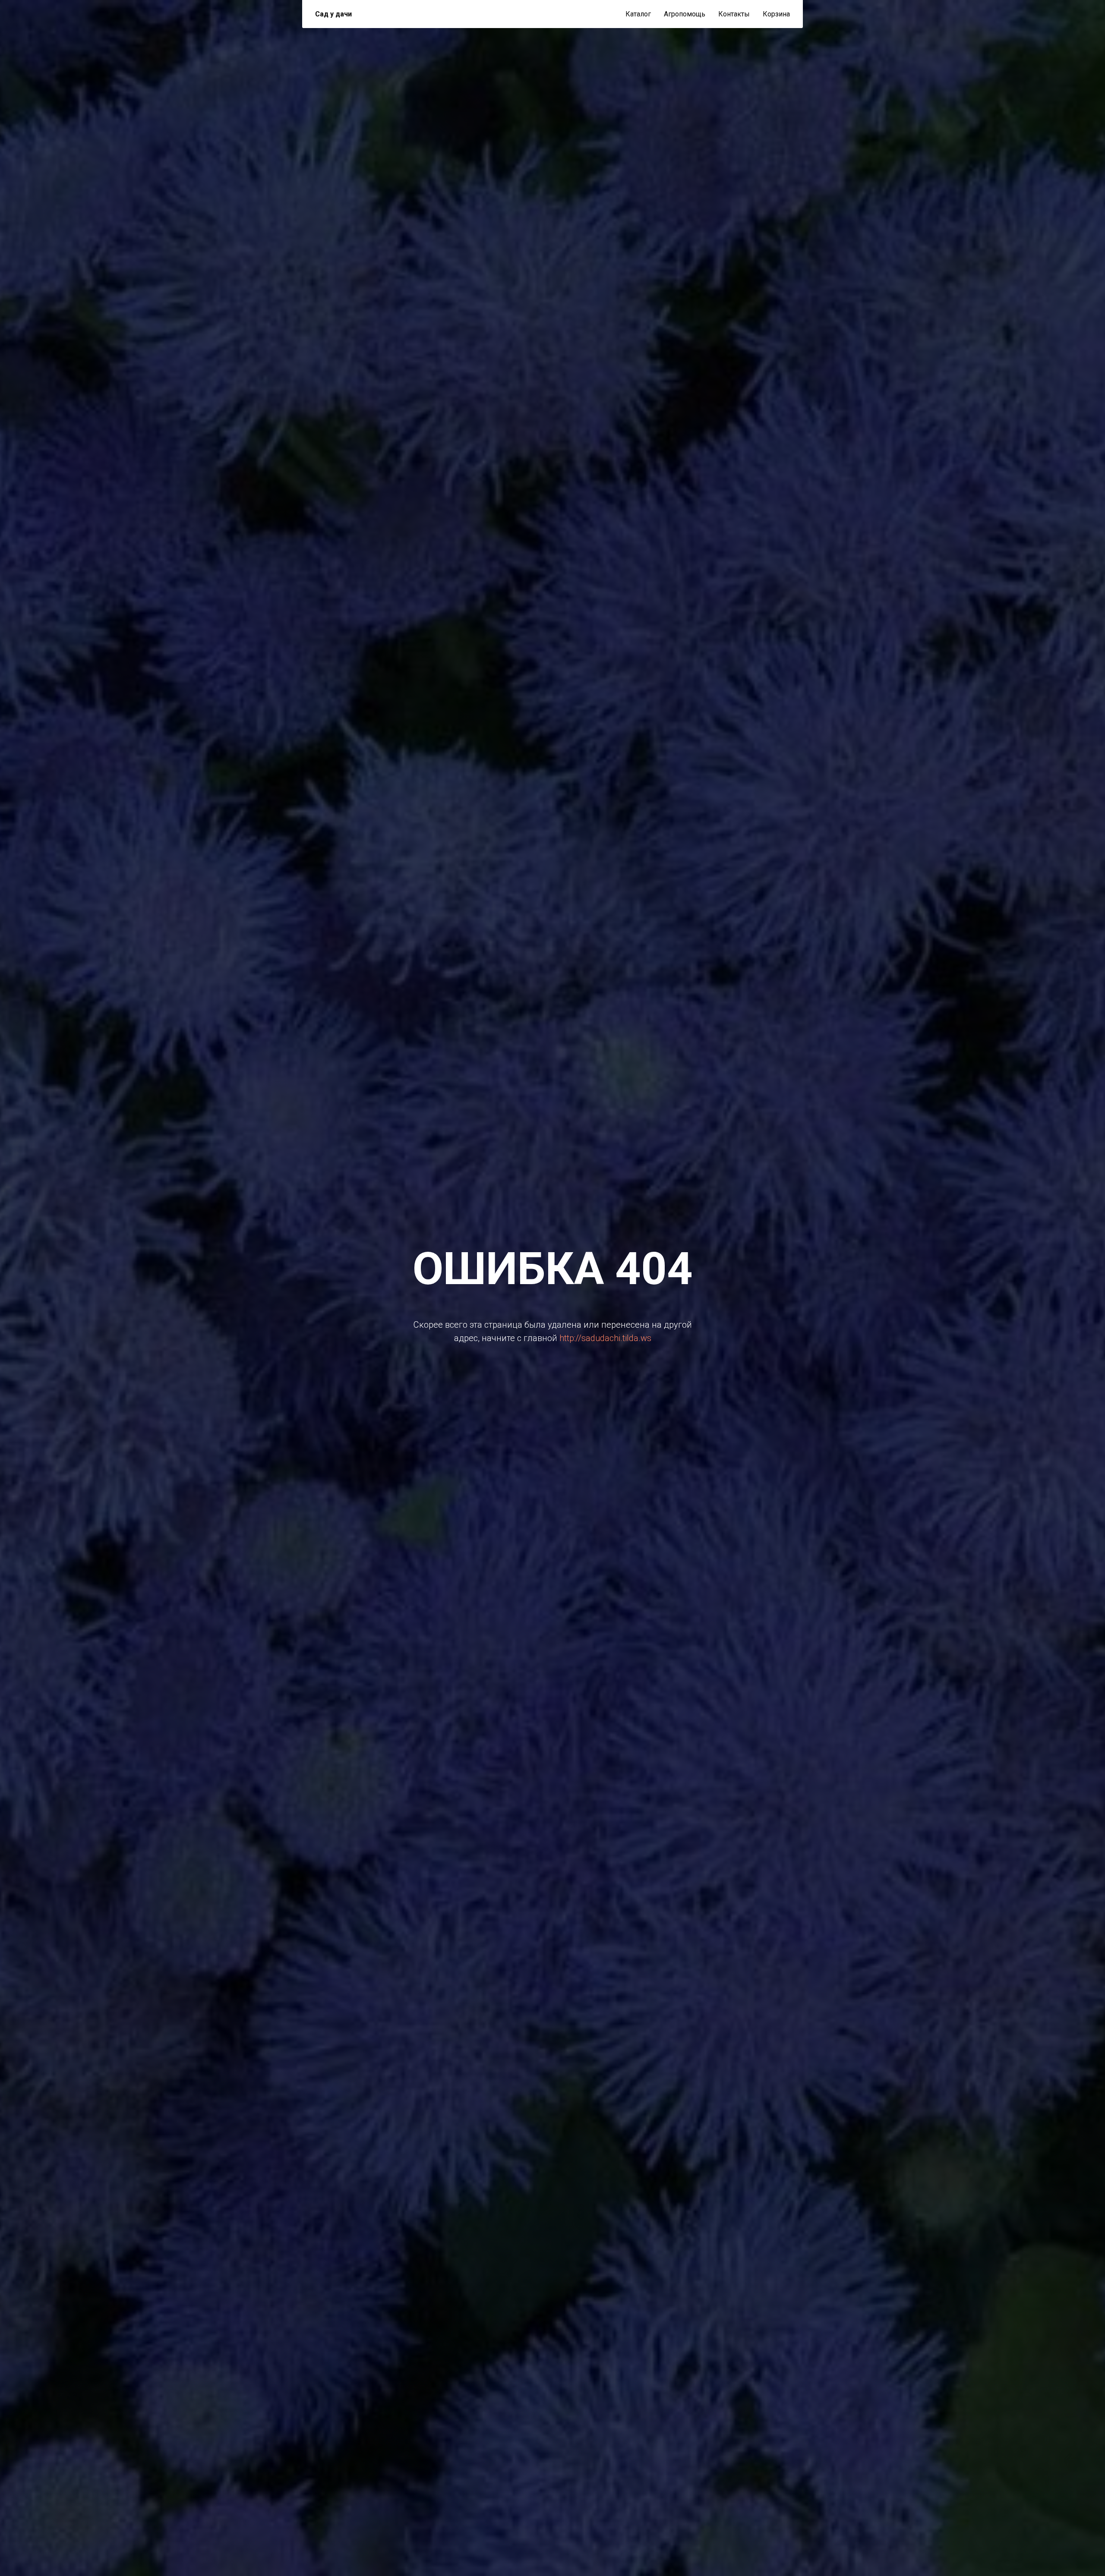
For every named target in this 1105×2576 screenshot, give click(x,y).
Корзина (776, 14)
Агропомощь (685, 14)
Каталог (638, 14)
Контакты (734, 14)
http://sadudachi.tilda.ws (605, 1338)
